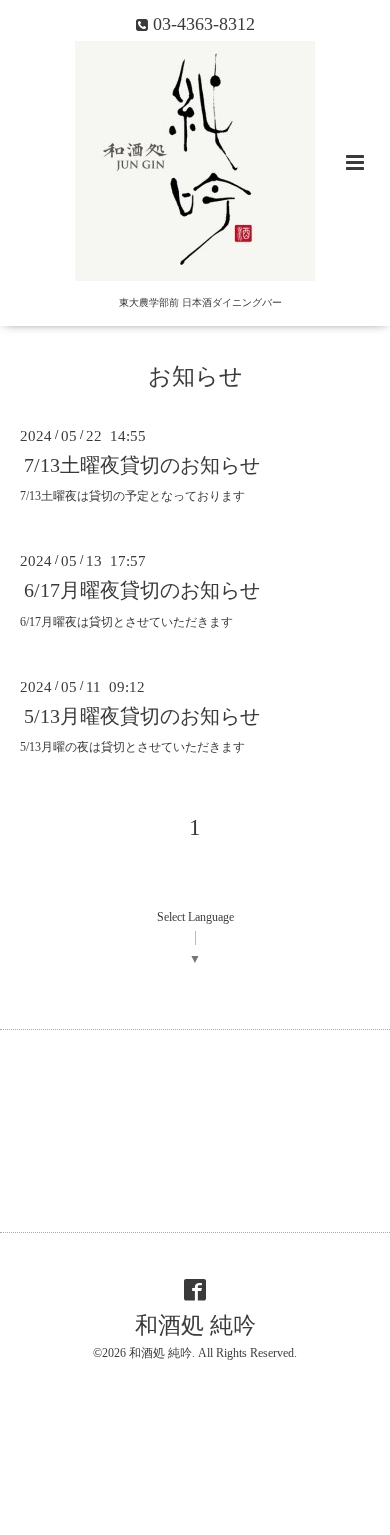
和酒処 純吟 (195, 1325)
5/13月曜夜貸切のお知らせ (142, 716)
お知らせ (195, 376)
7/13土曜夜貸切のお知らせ (142, 465)
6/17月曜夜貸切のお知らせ (142, 590)
